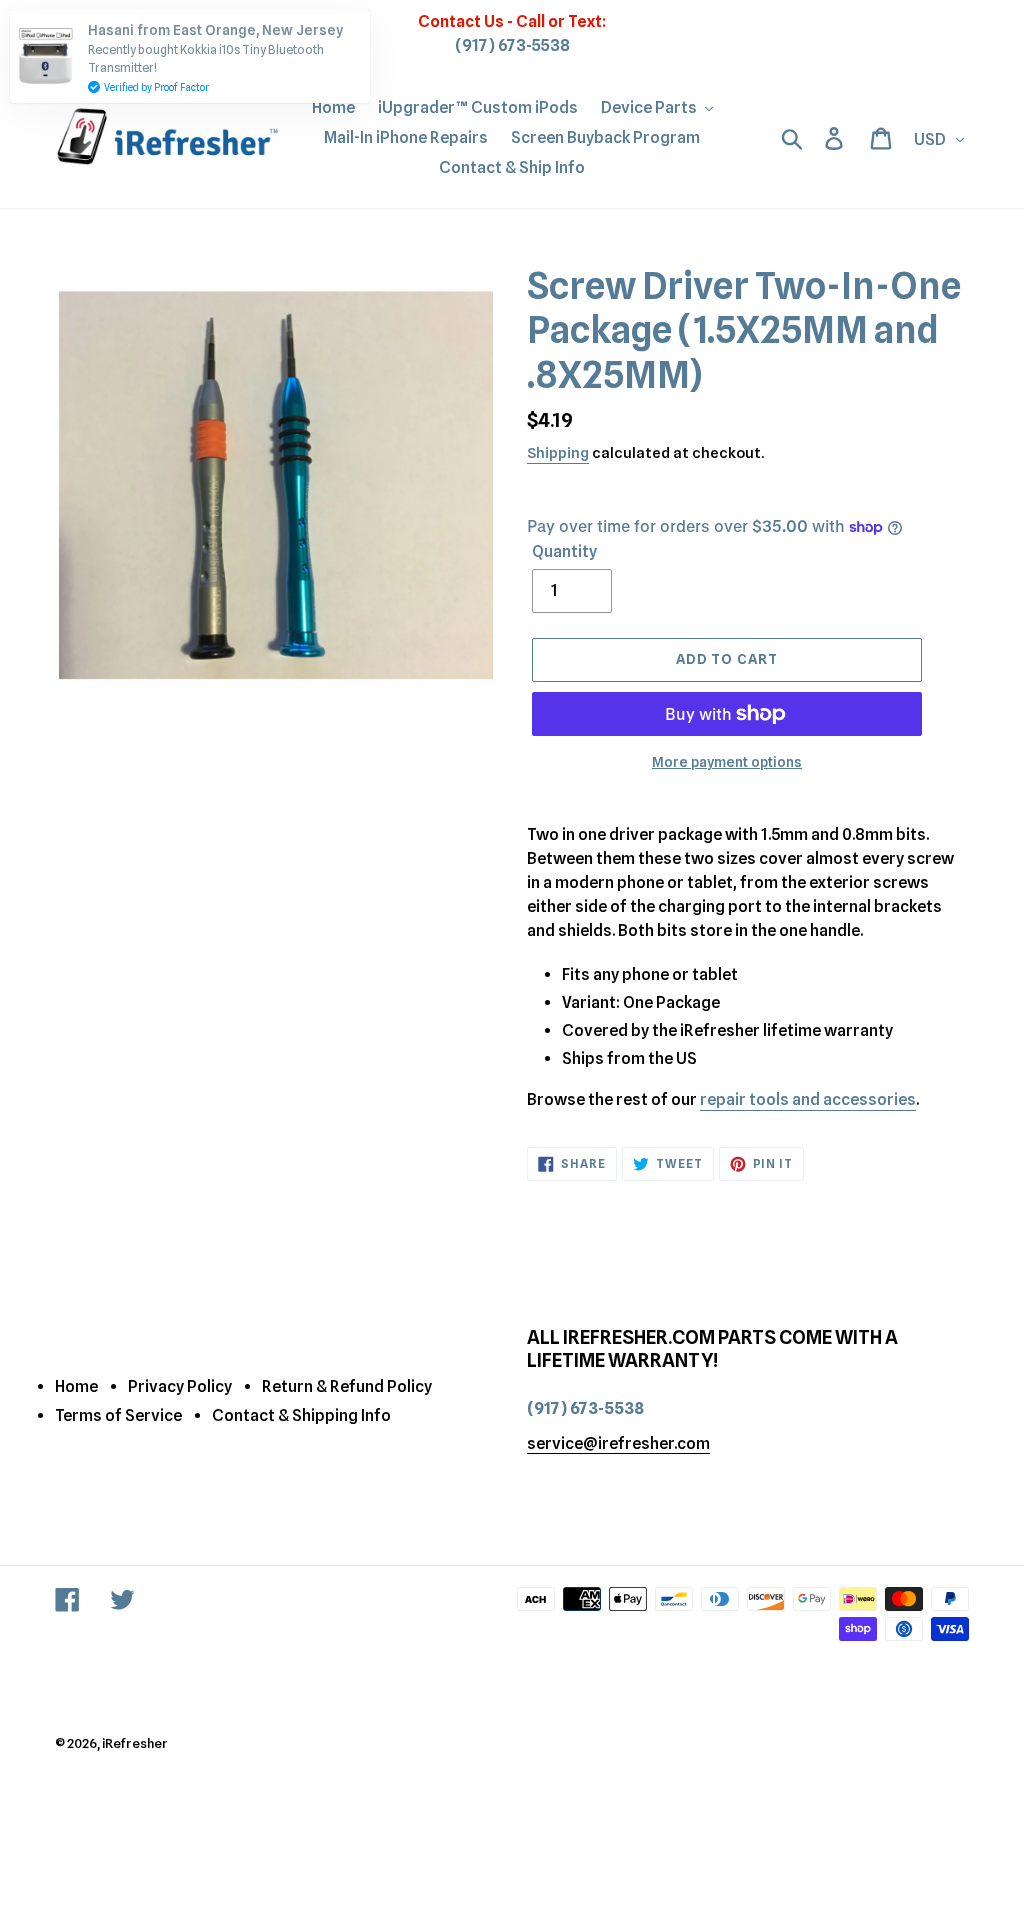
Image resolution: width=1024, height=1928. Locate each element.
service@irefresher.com (618, 1443)
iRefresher (135, 1743)
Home (76, 1386)
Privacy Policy (180, 1386)
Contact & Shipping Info (301, 1415)
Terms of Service (118, 1415)
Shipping (558, 453)
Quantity (564, 551)
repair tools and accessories (808, 1099)
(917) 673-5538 (512, 45)
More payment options (727, 762)
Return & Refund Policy (347, 1386)
